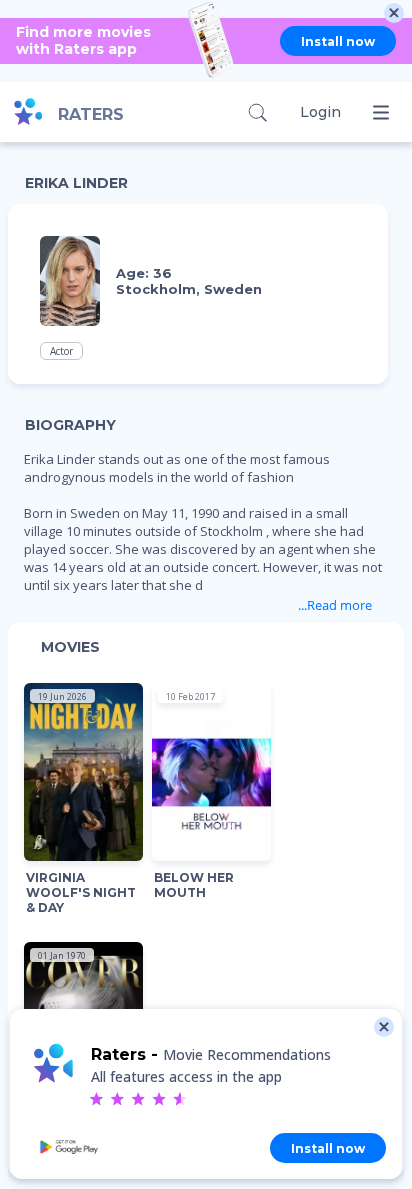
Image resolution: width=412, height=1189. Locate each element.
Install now (338, 41)
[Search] (257, 112)
